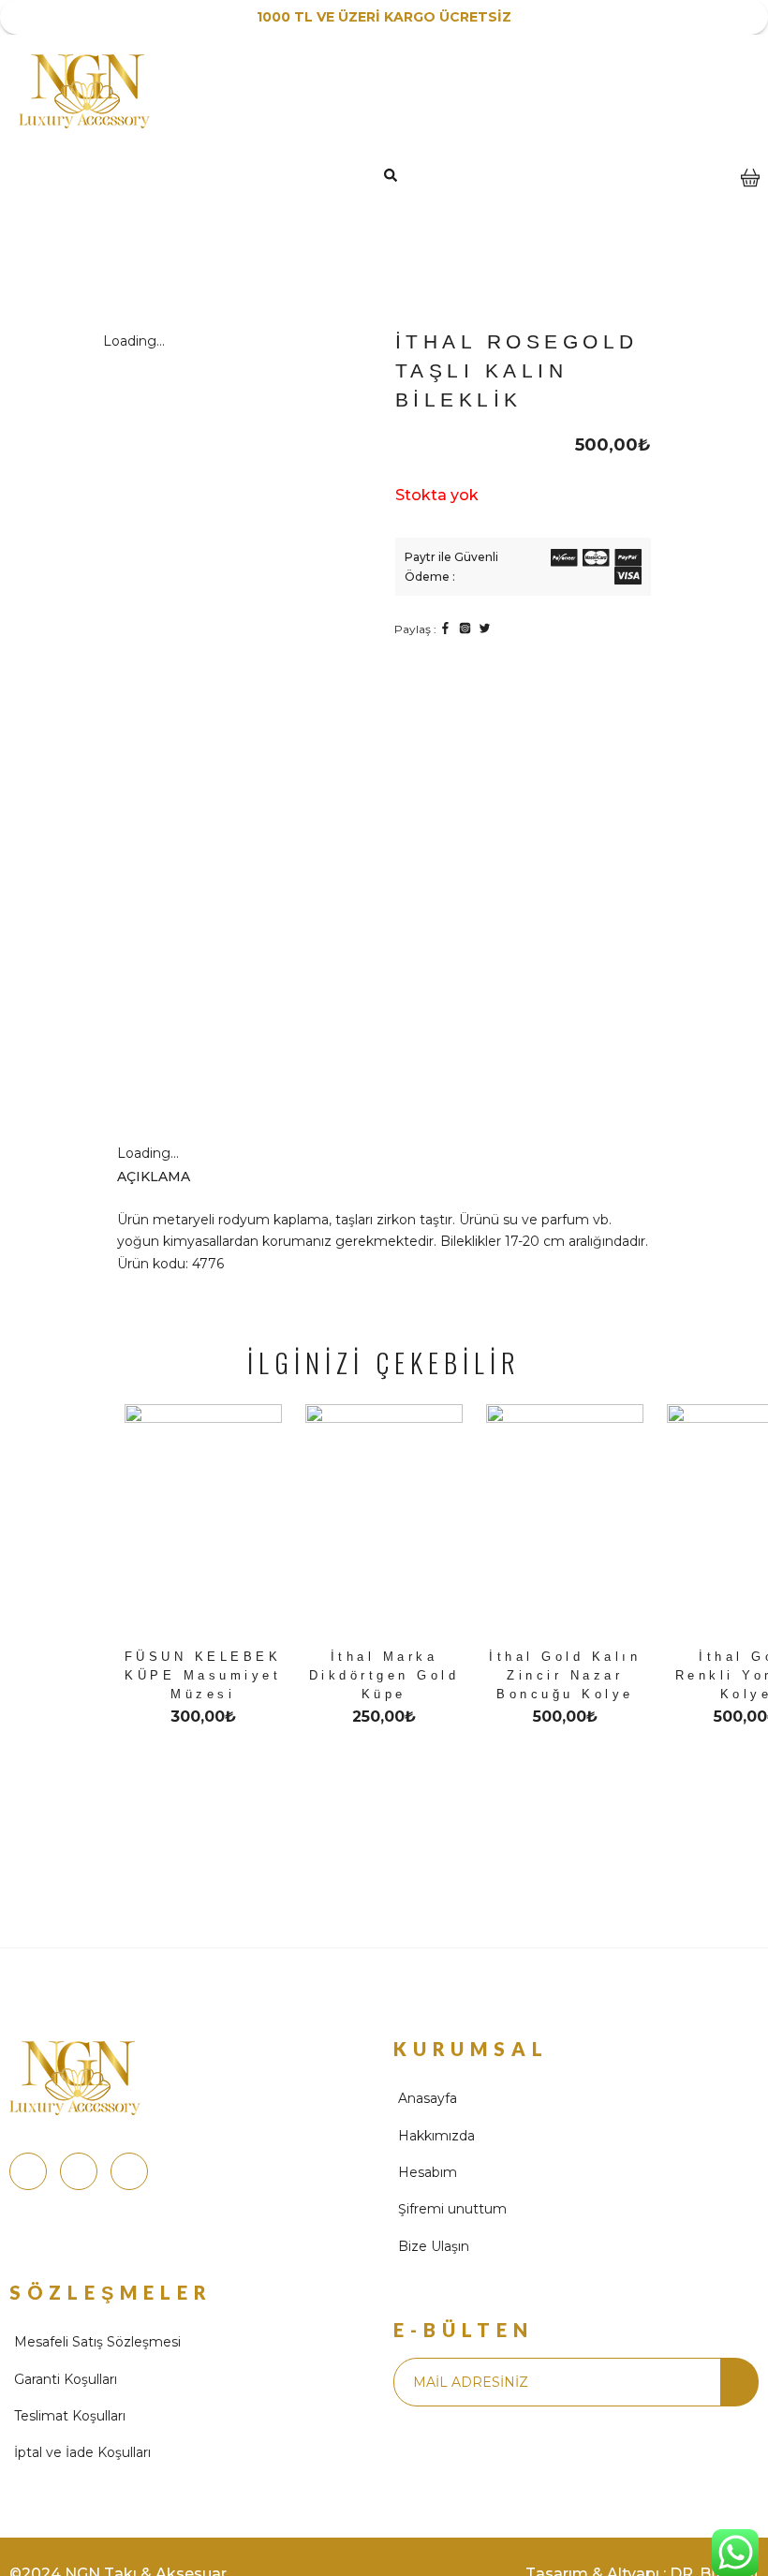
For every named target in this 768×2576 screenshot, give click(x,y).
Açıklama (154, 1177)
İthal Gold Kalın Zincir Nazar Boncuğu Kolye (565, 1675)
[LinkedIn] (129, 2171)
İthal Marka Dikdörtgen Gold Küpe (384, 1675)
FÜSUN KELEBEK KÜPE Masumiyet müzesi (203, 1675)
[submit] (739, 2382)
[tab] (168, 1177)
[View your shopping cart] (750, 191)
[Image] (445, 628)
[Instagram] (28, 2171)
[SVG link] (564, 561)
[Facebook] (79, 2171)
